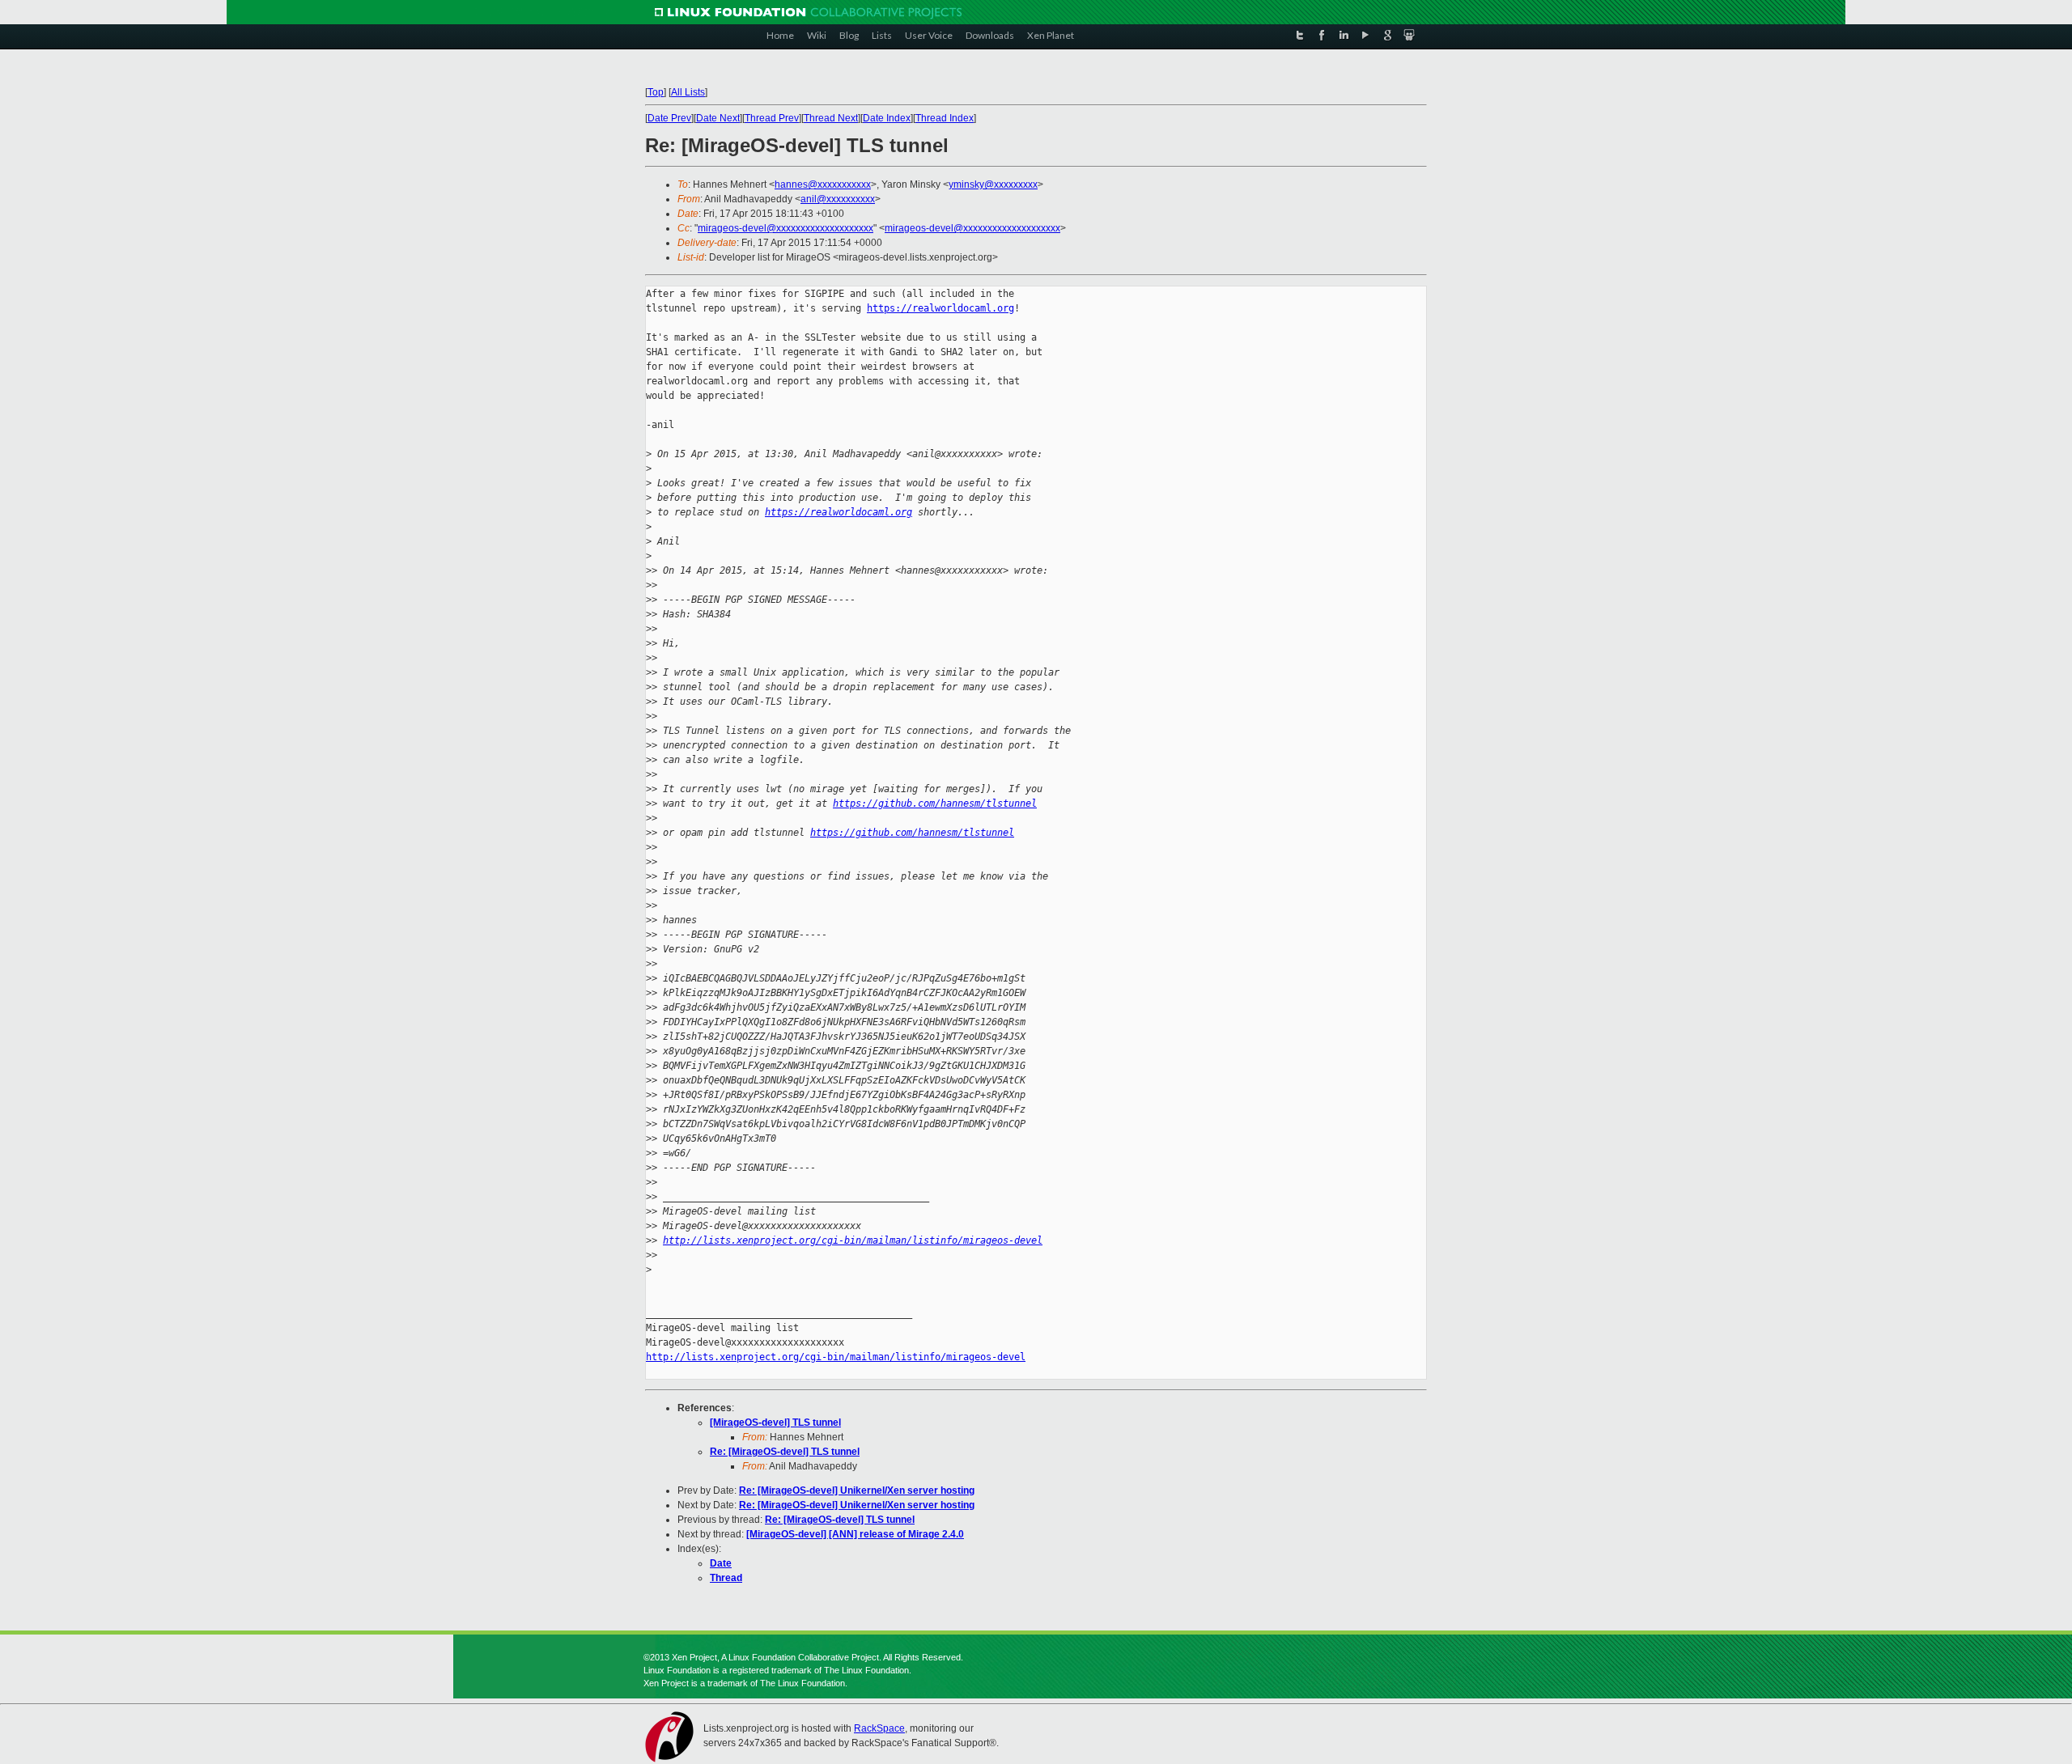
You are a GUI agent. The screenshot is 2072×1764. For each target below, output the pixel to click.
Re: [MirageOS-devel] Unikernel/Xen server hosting (857, 1490)
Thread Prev (772, 118)
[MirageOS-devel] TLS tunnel (775, 1423)
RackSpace (879, 1728)
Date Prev (669, 118)
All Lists (688, 92)
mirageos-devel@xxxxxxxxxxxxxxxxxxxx (785, 228)
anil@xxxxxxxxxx (838, 199)
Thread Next (831, 118)
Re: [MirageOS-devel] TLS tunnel (785, 1452)
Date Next (718, 118)
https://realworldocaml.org (940, 308)
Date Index (887, 118)
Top (656, 92)
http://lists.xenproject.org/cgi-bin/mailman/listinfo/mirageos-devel (853, 1240)
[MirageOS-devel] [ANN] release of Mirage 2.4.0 (855, 1534)
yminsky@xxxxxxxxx (993, 184)
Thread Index (945, 118)
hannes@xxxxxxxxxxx (823, 184)
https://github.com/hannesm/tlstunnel (935, 804)
